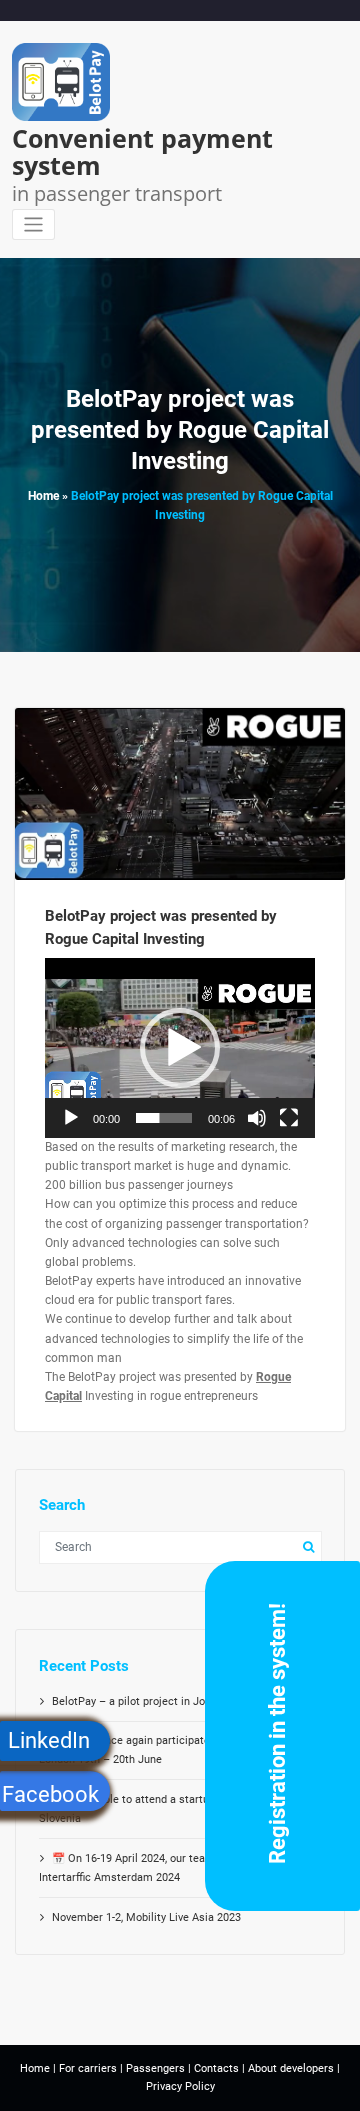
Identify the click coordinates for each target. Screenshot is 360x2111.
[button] (180, 1048)
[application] (180, 1048)
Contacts (216, 2068)
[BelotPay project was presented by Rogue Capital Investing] (180, 813)
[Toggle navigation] (33, 224)
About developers (291, 2068)
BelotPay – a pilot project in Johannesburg (157, 1701)
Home (43, 496)
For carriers (88, 2068)
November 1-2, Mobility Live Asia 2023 (146, 1917)
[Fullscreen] (289, 1118)
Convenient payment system (142, 151)
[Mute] (257, 1118)
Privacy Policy (180, 2086)
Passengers (155, 2068)
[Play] (71, 1118)
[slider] (164, 1118)
